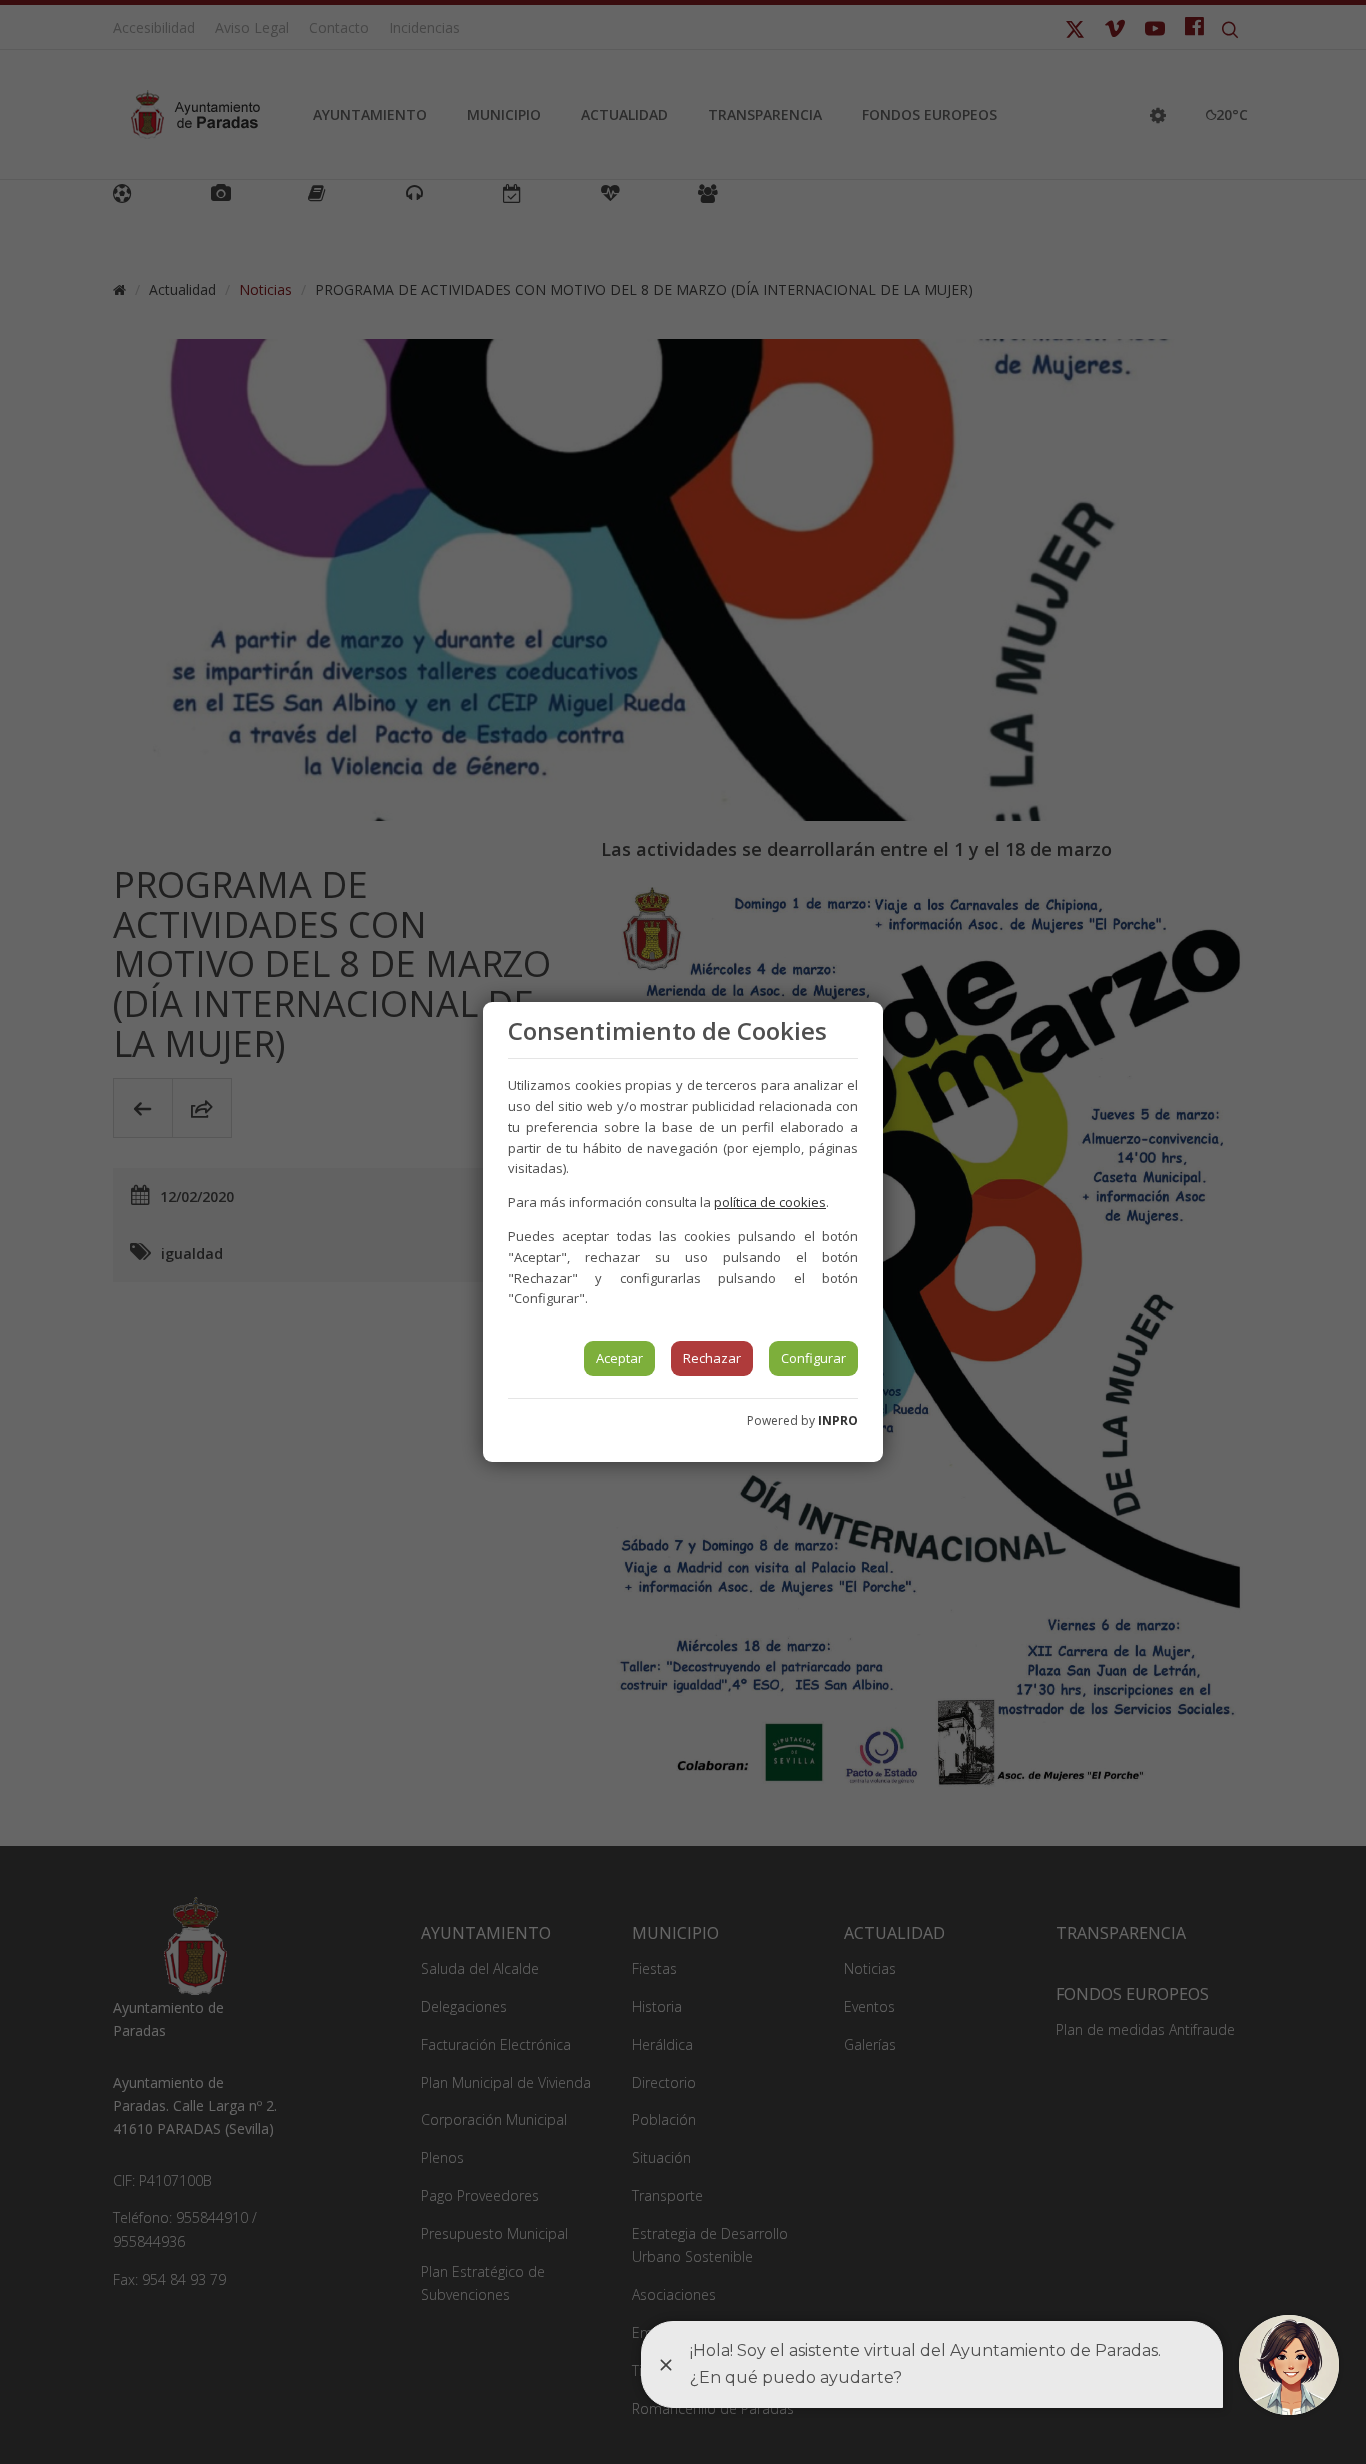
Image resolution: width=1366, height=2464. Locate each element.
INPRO (838, 1420)
